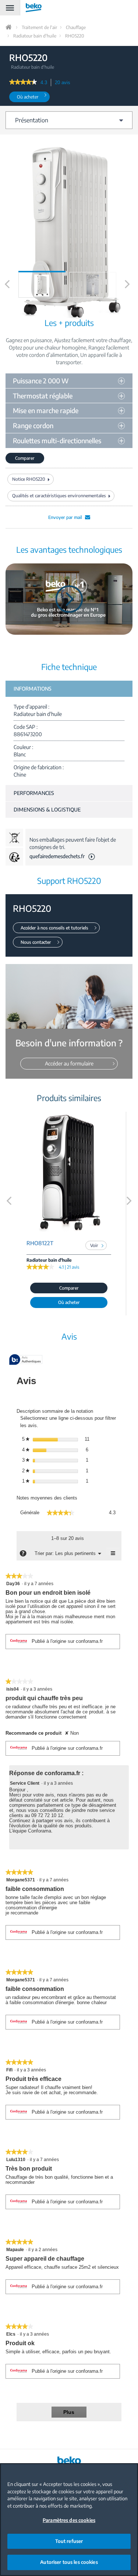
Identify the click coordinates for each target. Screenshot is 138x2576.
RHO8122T (40, 1243)
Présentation (32, 120)
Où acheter (28, 97)
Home (9, 27)
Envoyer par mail (65, 517)
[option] (42, 285)
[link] (23, 83)
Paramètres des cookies (69, 2520)
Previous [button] (7, 292)
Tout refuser (69, 2541)
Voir (94, 1245)
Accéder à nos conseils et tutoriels (54, 928)
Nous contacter (36, 942)
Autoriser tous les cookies (69, 2562)
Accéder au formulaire (69, 1063)
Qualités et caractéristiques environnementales (59, 496)
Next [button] (128, 292)
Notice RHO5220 (29, 479)
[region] (69, 2520)
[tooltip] (26, 1360)
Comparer (25, 458)
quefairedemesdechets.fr (57, 856)
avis (65, 83)
